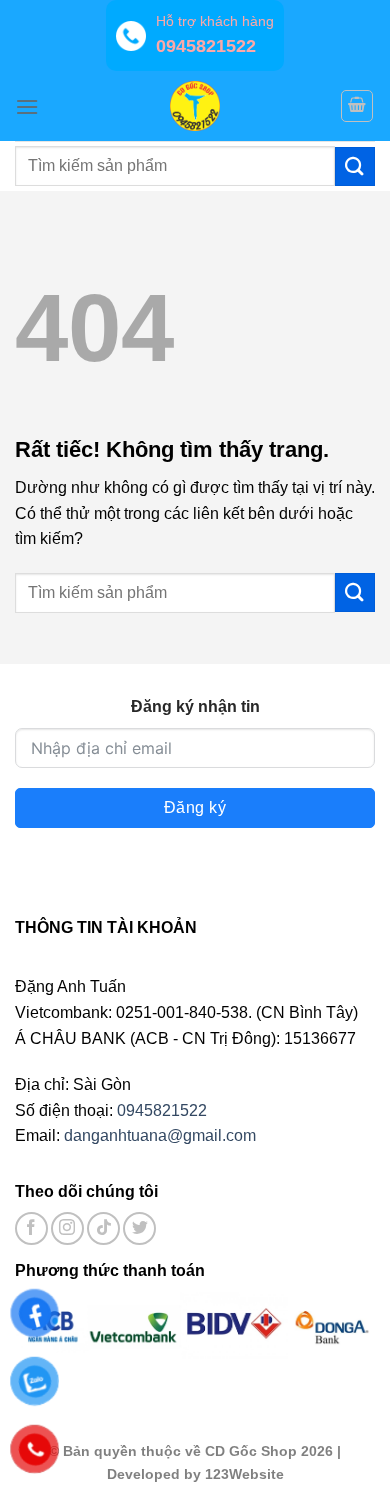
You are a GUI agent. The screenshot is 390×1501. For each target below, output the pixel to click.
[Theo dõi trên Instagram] (67, 1228)
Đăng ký (195, 807)
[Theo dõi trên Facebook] (31, 1228)
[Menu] (27, 106)
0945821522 (162, 1110)
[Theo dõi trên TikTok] (103, 1228)
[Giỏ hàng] (357, 106)
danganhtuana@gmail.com (160, 1135)
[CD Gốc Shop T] (195, 106)
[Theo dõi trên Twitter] (139, 1228)
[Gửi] (355, 166)
